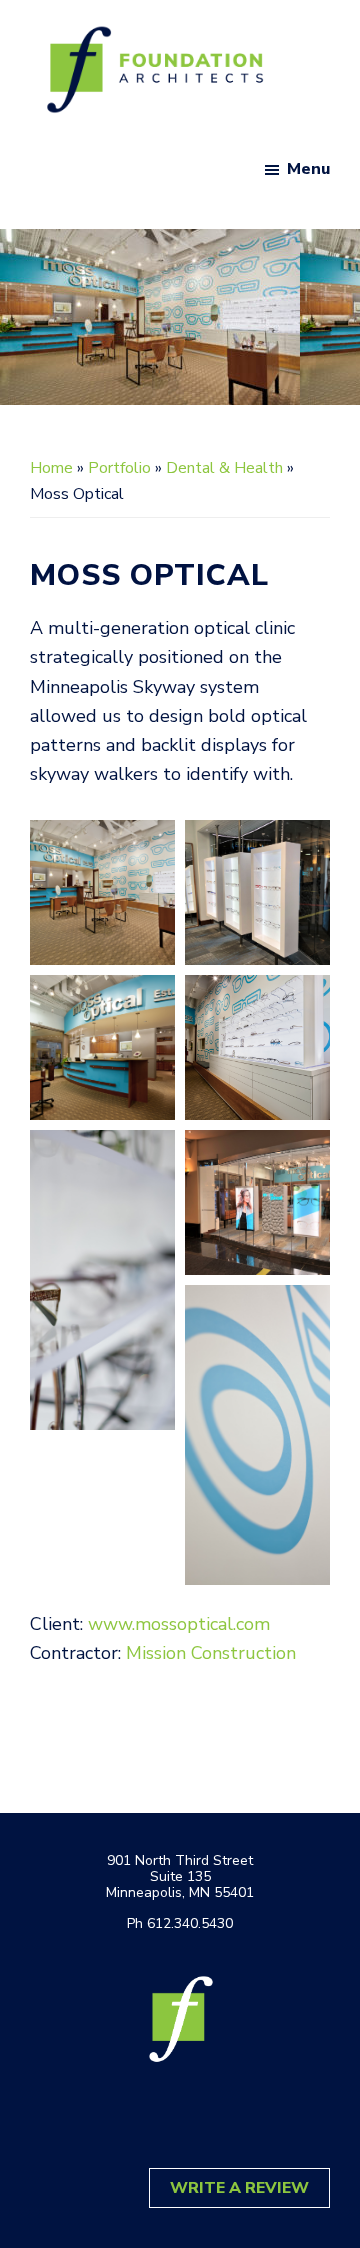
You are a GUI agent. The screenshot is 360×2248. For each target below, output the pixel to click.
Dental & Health (224, 468)
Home (51, 468)
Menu (308, 169)
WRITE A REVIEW (239, 2188)
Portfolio (119, 468)
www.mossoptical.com (179, 1624)
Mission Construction (211, 1653)
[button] (102, 892)
